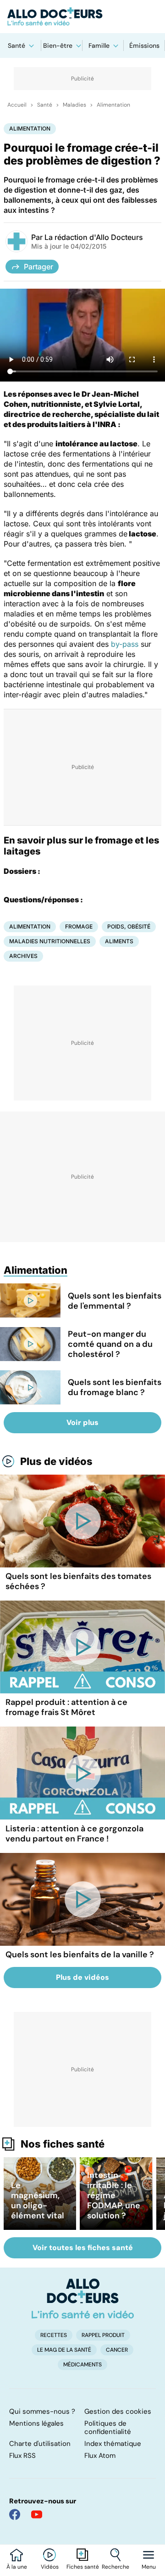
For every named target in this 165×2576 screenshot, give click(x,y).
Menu (149, 2567)
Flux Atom (100, 2456)
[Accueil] (83, 2298)
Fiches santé (83, 2567)
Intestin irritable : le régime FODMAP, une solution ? (114, 2195)
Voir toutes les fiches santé (83, 2248)
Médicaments (82, 2365)
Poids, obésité (129, 926)
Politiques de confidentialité (108, 2428)
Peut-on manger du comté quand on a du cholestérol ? (110, 1344)
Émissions (144, 46)
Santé (16, 46)
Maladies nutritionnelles (50, 941)
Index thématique (113, 2444)
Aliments (119, 941)
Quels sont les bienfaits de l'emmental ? (115, 1301)
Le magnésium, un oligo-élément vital (38, 2200)
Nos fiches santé (63, 2144)
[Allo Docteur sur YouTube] (37, 2514)
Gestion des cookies (118, 2411)
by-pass (125, 644)
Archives (23, 956)
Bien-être (58, 46)
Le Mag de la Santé (64, 2350)
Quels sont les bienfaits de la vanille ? (80, 1955)
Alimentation (113, 105)
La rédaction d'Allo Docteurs (94, 237)
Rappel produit (103, 2335)
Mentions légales (36, 2423)
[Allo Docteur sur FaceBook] (15, 2514)
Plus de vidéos (56, 1461)
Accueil (17, 105)
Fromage (79, 926)
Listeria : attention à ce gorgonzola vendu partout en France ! (74, 1834)
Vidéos (50, 2567)
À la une (17, 2567)
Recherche (115, 2567)
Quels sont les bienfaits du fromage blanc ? (115, 1387)
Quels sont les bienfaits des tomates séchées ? (78, 1581)
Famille (99, 46)
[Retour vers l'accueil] (82, 17)
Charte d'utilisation (40, 2444)
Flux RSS (22, 2456)
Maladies (74, 105)
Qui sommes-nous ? (42, 2411)
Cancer (117, 2350)
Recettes (54, 2335)
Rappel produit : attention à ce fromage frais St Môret (66, 1707)
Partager (38, 267)
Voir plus (82, 1422)
